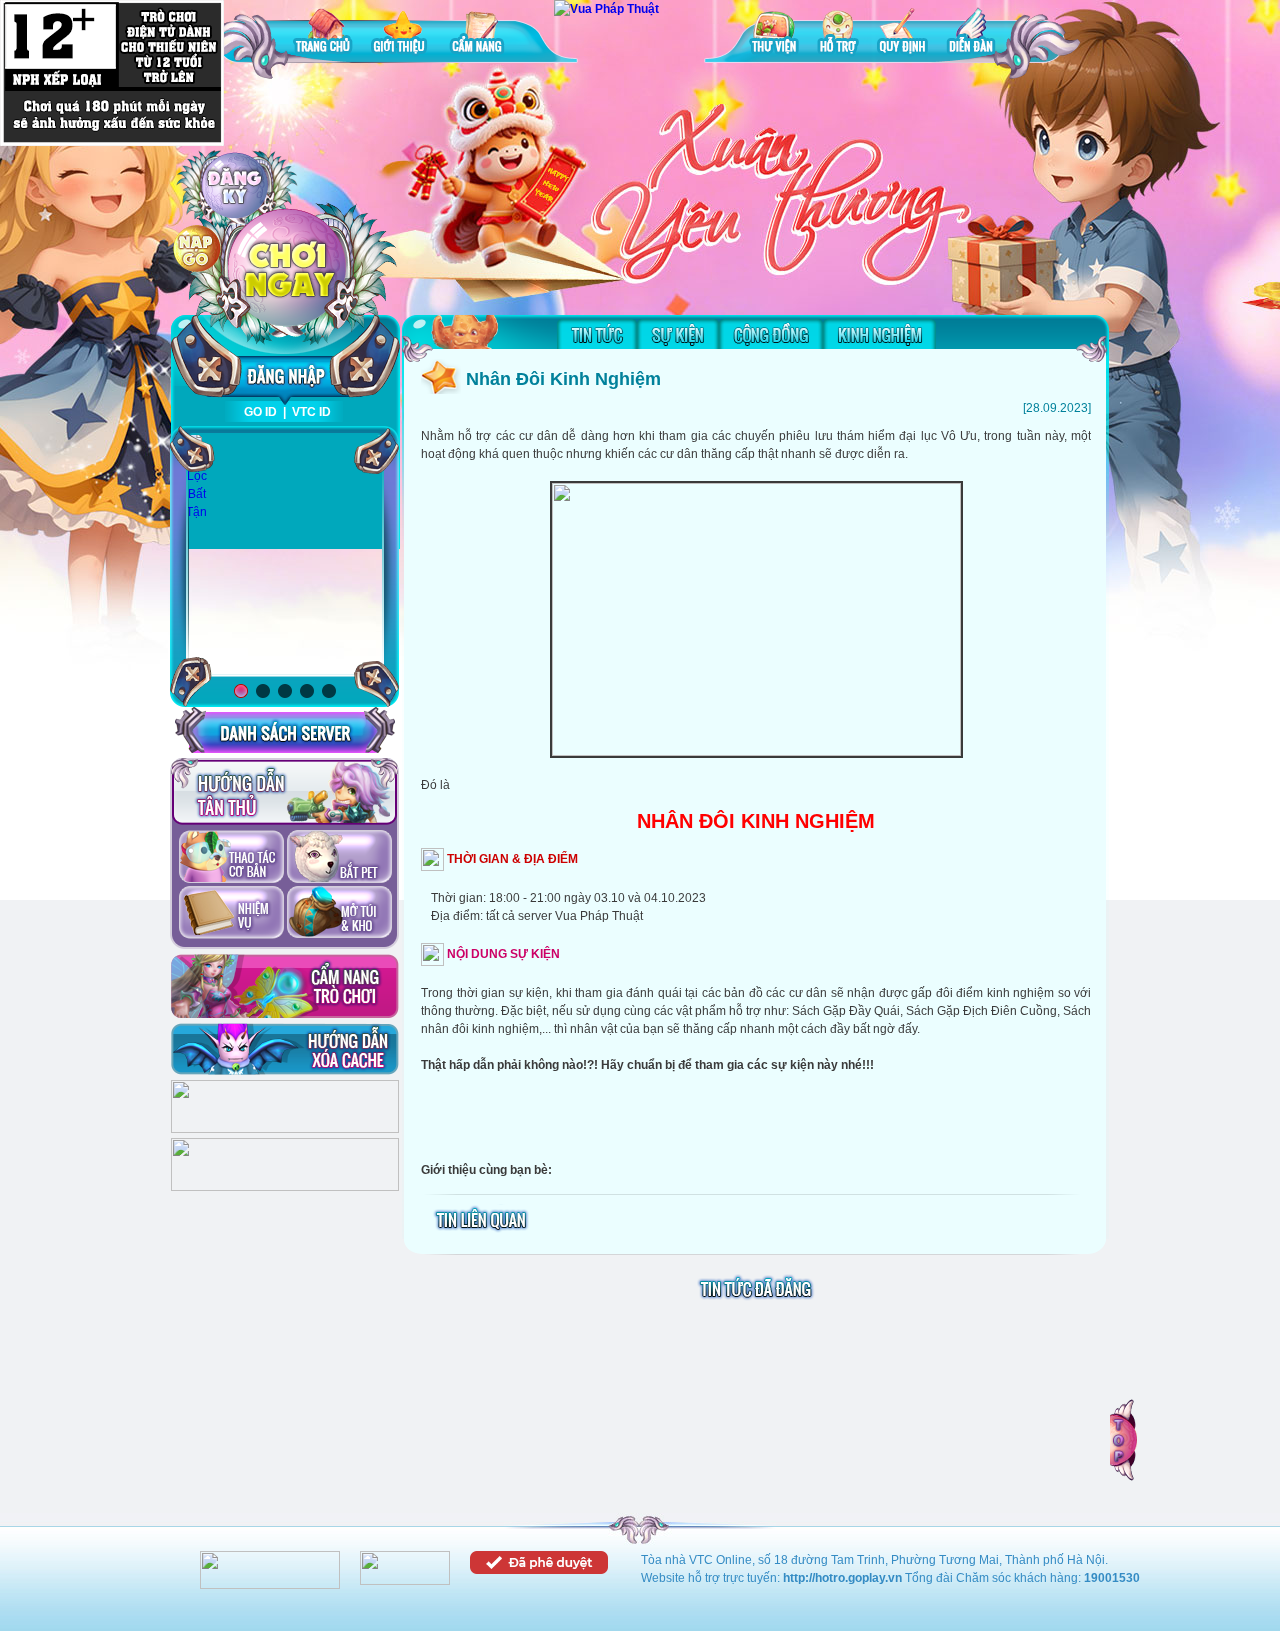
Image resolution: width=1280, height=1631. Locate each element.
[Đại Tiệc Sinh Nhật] (285, 555)
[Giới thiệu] (401, 34)
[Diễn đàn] (971, 34)
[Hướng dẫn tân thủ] (284, 792)
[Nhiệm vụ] (231, 914)
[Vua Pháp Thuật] (606, 9)
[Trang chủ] (323, 34)
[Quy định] (902, 34)
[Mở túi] (339, 914)
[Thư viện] (774, 34)
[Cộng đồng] (771, 334)
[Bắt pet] (339, 858)
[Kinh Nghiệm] (879, 334)
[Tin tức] (597, 334)
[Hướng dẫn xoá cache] (285, 1049)
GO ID (260, 412)
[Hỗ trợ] (838, 34)
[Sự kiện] (678, 334)
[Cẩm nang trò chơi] (285, 986)
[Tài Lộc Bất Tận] (196, 477)
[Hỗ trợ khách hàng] (285, 1187)
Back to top (1125, 1440)
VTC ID (311, 412)
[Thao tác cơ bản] (231, 858)
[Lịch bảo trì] (285, 1129)
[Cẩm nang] (479, 34)
